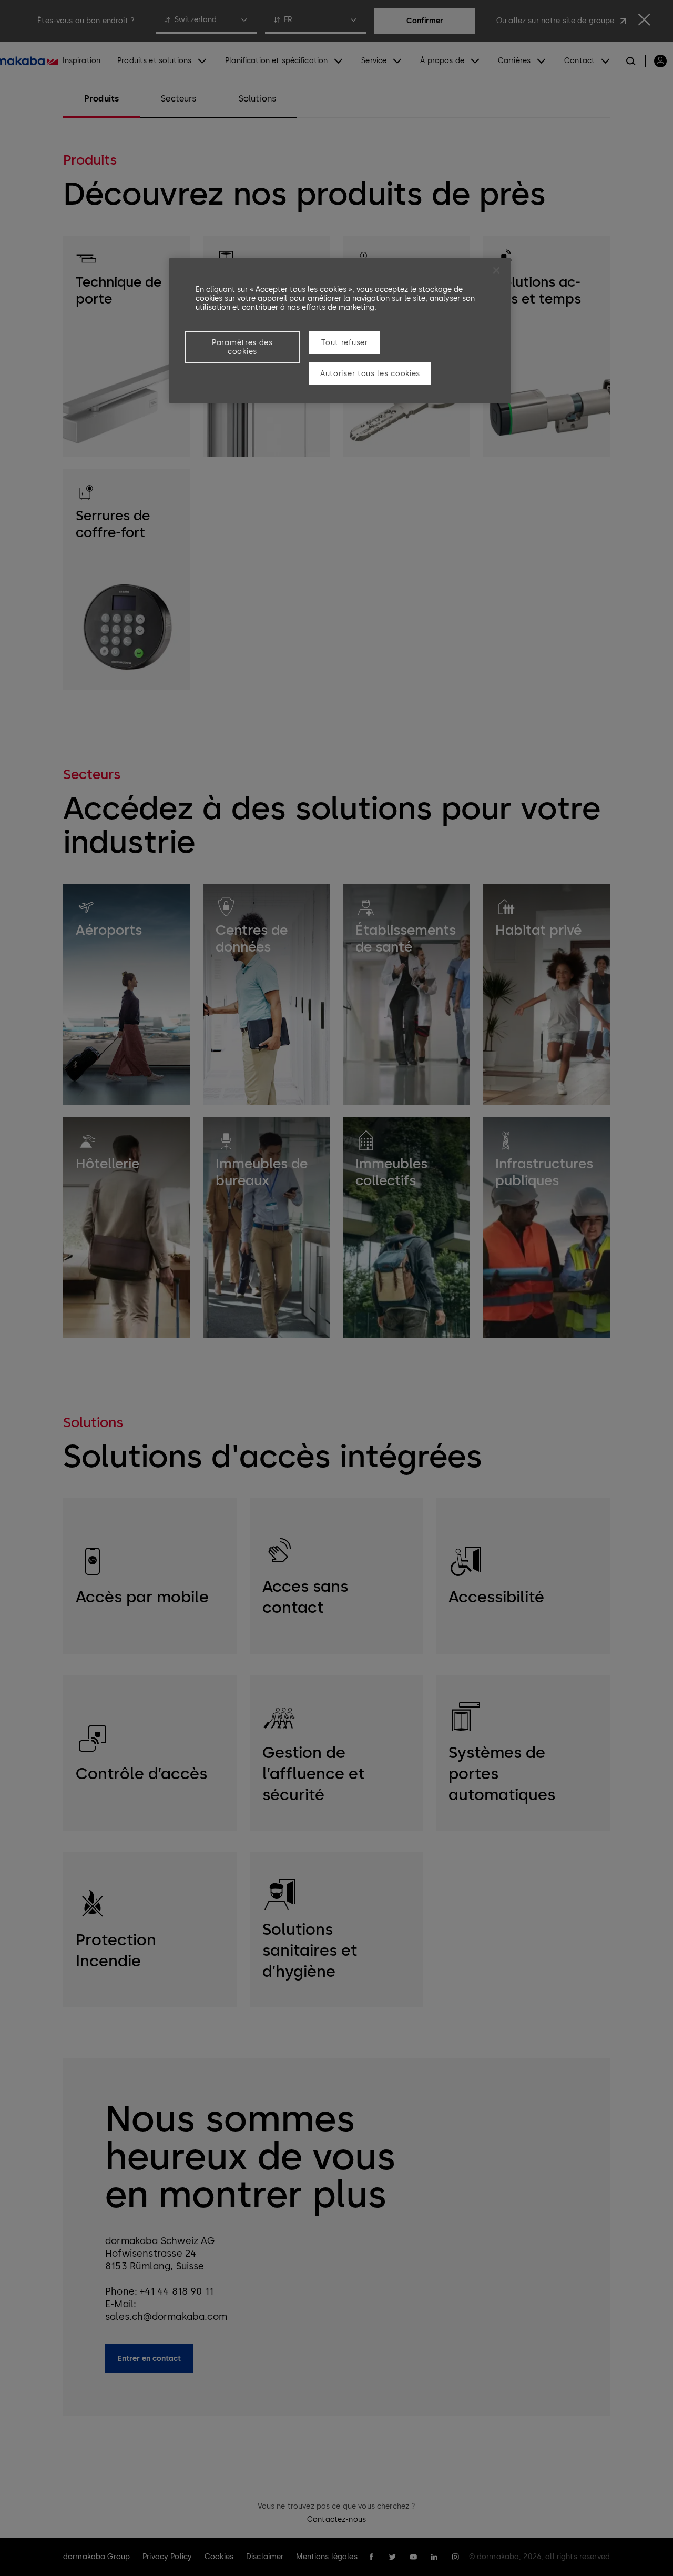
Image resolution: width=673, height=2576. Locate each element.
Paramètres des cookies (242, 347)
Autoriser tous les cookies (370, 374)
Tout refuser (344, 343)
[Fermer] (496, 270)
